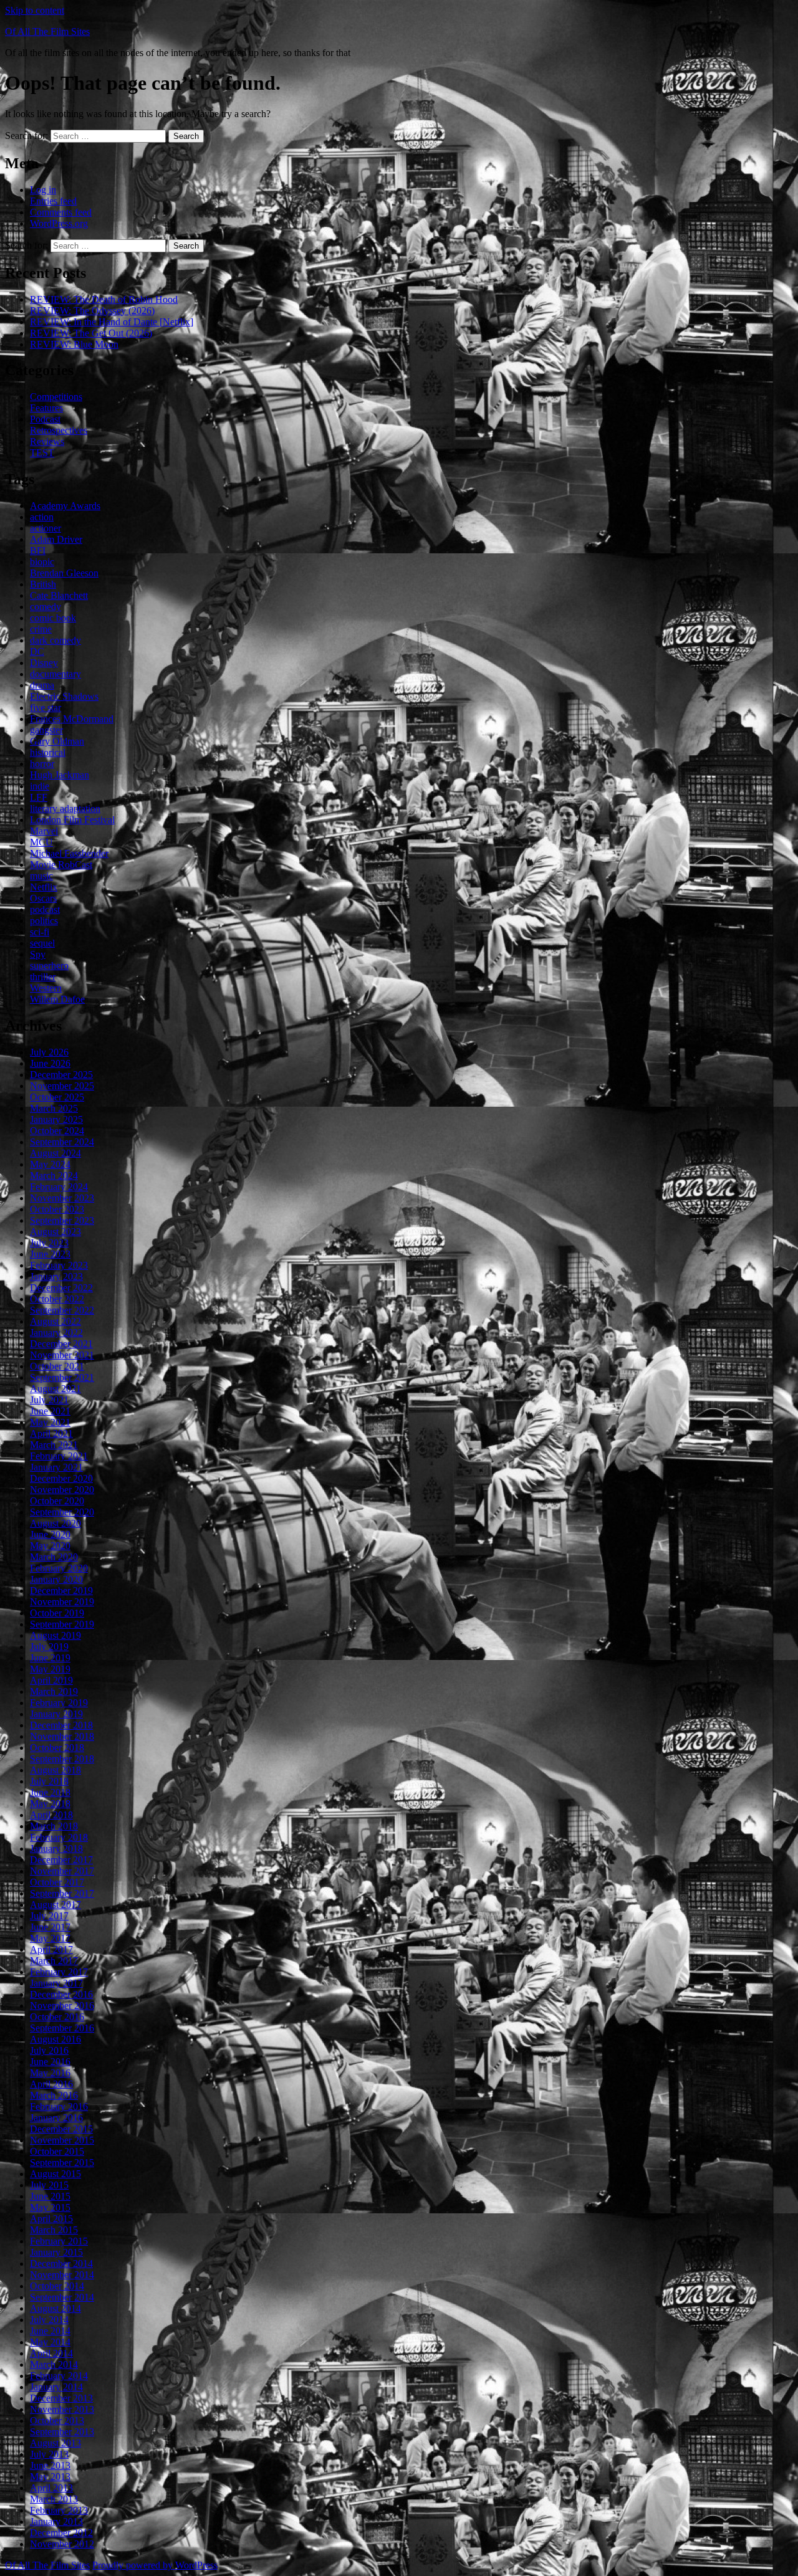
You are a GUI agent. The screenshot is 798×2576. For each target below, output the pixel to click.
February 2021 (59, 1456)
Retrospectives (59, 430)
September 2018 (62, 1759)
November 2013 (62, 2409)
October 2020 (57, 1501)
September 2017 (62, 1893)
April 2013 (51, 2488)
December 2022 (61, 1288)
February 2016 (59, 2106)
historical (48, 752)
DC (37, 651)
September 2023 (62, 1220)
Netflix (44, 887)
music (41, 876)
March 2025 (54, 1108)
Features (46, 408)
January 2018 (56, 1849)
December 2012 (61, 2533)
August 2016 (55, 2039)
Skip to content (35, 10)
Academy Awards (65, 506)
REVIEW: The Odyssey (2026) (92, 311)
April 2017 (51, 1949)
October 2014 (57, 2286)
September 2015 (62, 2163)
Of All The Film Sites (47, 31)
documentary (55, 674)
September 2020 (62, 1512)
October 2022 (57, 1299)
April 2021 (51, 1433)
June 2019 (50, 1658)
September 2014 (62, 2297)
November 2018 (62, 1736)
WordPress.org (59, 223)
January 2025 (56, 1119)
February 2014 (59, 2376)
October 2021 (57, 1366)
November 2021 (62, 1355)
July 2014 (49, 2320)
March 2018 (54, 1826)
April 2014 (51, 2353)
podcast (45, 909)
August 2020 (55, 1523)
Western (46, 988)
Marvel (44, 831)
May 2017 (50, 1938)
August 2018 (55, 1770)
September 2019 (62, 1624)
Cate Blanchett (59, 595)
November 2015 (62, 2140)
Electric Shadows (64, 696)
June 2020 (50, 1534)
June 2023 (50, 1254)
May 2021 (50, 1422)
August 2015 (55, 2174)
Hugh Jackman (60, 775)
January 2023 (56, 1276)
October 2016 (57, 2017)
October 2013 (57, 2421)
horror (42, 764)
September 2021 (62, 1377)
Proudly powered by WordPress (155, 2565)
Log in (43, 190)
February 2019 (59, 1703)
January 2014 (56, 2387)
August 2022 (55, 1321)
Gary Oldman (57, 741)
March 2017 (54, 1961)
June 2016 (50, 2062)
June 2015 (50, 2196)
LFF (39, 797)
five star (46, 708)
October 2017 (57, 1882)
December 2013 (61, 2398)
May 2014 (50, 2342)
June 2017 (50, 1927)
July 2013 (49, 2454)
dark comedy (55, 640)
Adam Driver (56, 539)
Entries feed (53, 201)
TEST (42, 453)
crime (41, 629)
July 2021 (49, 1400)
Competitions (56, 397)
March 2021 (54, 1445)
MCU (41, 842)
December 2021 (61, 1344)
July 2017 (49, 1916)
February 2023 (59, 1265)
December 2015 (61, 2129)
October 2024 (57, 1131)
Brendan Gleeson (64, 573)
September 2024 (62, 1142)
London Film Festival (72, 820)
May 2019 (50, 1669)
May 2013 (50, 2477)
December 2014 (61, 2264)
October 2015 (57, 2151)
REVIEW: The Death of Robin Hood (104, 299)
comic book (53, 618)
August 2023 (55, 1232)
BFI (38, 551)
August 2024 (55, 1153)
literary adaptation (65, 809)
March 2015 (54, 2230)
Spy (38, 954)
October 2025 (57, 1097)
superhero (49, 966)
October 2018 (57, 1748)
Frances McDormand (72, 719)
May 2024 (50, 1164)
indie (40, 786)
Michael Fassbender (69, 853)
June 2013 (50, 2465)
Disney (44, 663)
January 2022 (56, 1333)
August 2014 (55, 2308)
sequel (42, 943)
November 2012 (62, 2544)
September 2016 (62, 2028)
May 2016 (50, 2073)
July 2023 (49, 1243)
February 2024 (59, 1187)
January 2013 (56, 2521)
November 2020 (62, 1490)
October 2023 (57, 1209)
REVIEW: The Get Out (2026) (91, 333)
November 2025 (62, 1086)
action (42, 517)
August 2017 (55, 1905)
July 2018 (49, 1781)
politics (44, 921)
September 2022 (62, 1310)
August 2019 (55, 1635)
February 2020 (59, 1568)
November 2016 (62, 2006)
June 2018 (50, 1792)
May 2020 (50, 1546)
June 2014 (50, 2331)
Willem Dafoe (57, 999)
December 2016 (61, 1994)
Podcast (45, 419)
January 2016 (56, 2118)
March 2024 (54, 1176)
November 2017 (62, 1871)
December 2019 (61, 1591)
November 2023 (62, 1198)
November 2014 (62, 2275)
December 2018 (61, 1725)
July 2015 (49, 2185)
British (43, 584)
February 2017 (59, 1972)
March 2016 (54, 2095)
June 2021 (50, 1411)
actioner (46, 528)
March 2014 (54, 2364)
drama (42, 685)
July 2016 (49, 2050)
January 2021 (56, 1467)
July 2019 (49, 1647)
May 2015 (50, 2207)
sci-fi (40, 932)
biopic (42, 562)
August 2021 (55, 1389)
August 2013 (55, 2443)
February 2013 (59, 2510)
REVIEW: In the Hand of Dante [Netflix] (112, 322)
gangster (46, 730)
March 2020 (54, 1557)
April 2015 (51, 2219)
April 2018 (51, 1815)
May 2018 (50, 1804)
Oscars (43, 898)
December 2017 (61, 1860)
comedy (46, 607)
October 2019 (57, 1613)
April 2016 (51, 2084)
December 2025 (61, 1075)
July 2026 (49, 1052)
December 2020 (61, 1478)
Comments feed (61, 212)
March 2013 (54, 2499)
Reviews (47, 441)
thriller (43, 977)
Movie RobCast (61, 865)
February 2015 (59, 2241)
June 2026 (50, 1063)
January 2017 (56, 1983)
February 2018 (59, 1837)
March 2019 (54, 1691)
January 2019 (56, 1714)
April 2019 (51, 1680)
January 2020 (56, 1579)
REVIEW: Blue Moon (74, 344)
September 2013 (62, 2432)
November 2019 (62, 1602)
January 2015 (56, 2252)
